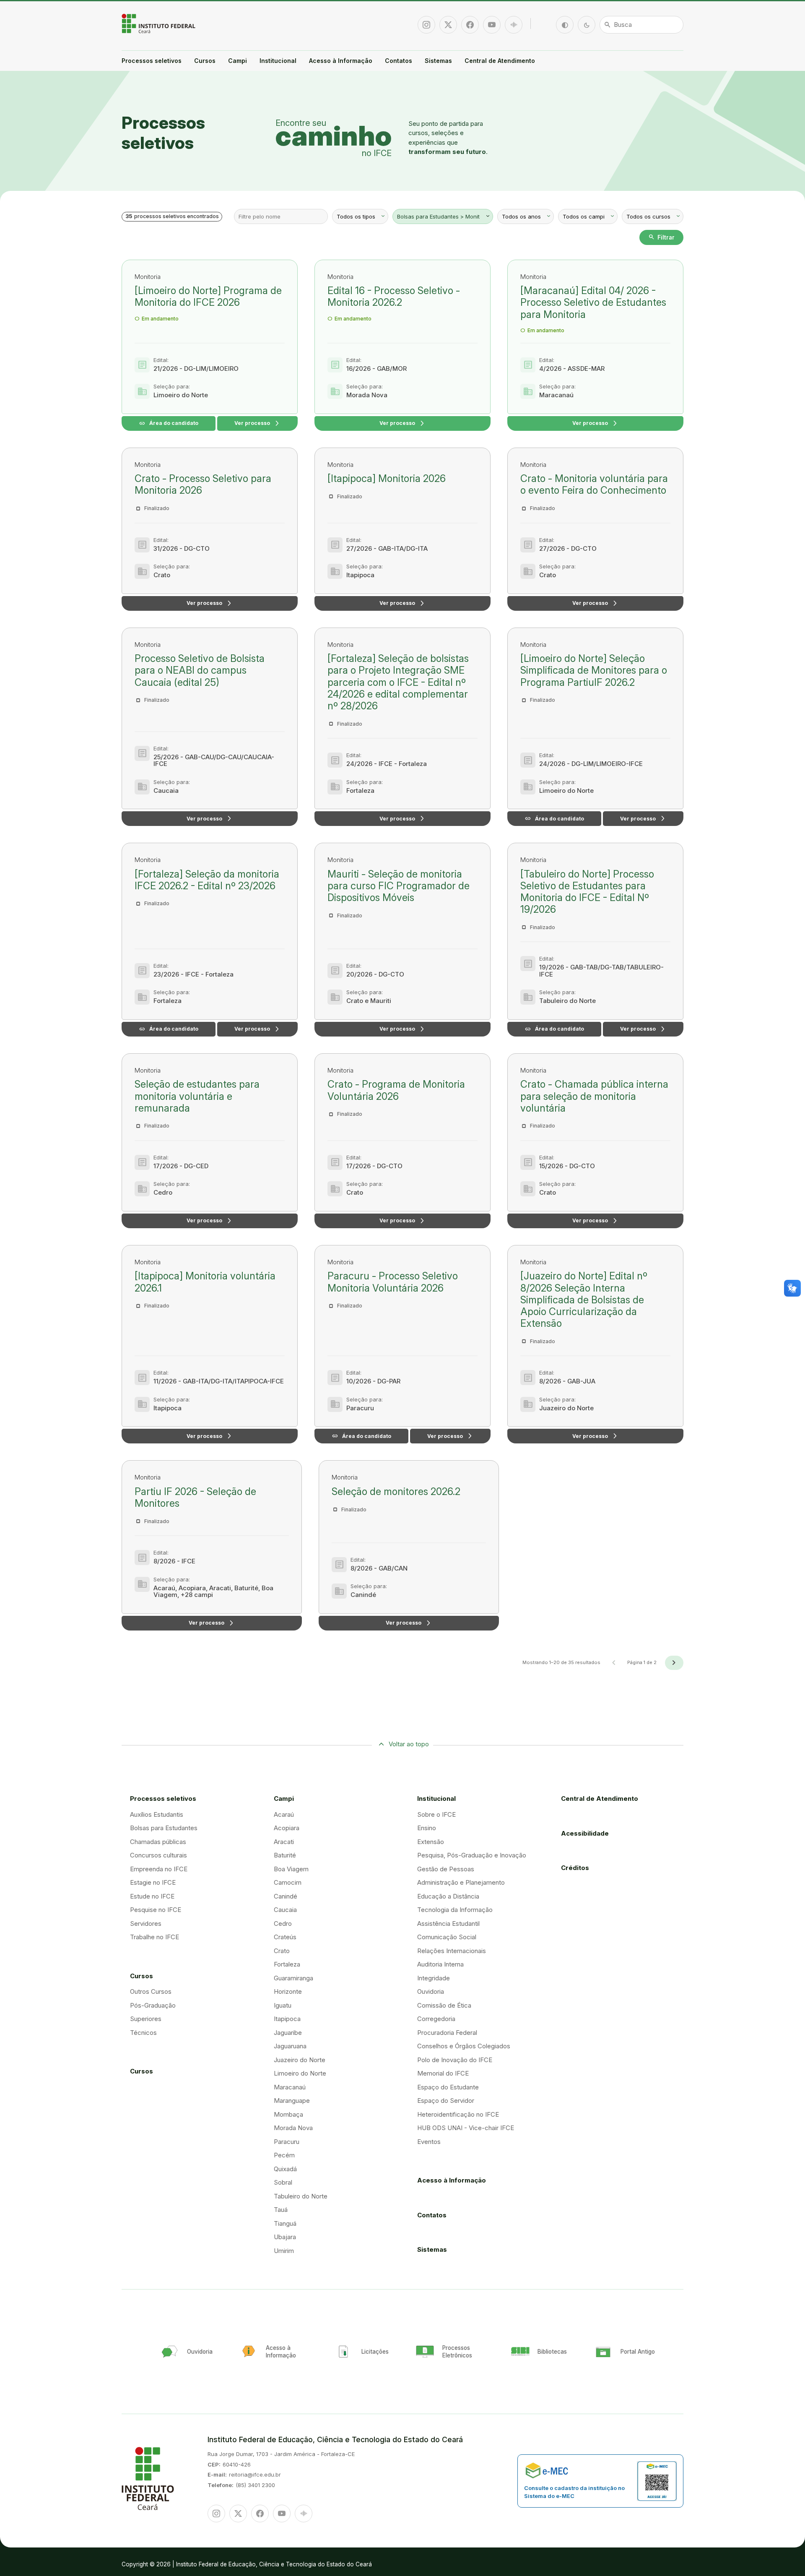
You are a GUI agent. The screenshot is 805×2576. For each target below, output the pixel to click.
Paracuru (287, 2142)
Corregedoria (436, 2019)
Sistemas (438, 61)
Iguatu (283, 2005)
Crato (282, 1951)
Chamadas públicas (158, 1842)
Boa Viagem (291, 1869)
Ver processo (257, 423)
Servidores (146, 1924)
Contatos (399, 61)
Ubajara (285, 2237)
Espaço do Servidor (446, 2101)
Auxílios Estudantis (157, 1814)
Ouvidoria (431, 1991)
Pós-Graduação (153, 2005)
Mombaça (288, 2114)
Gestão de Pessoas (446, 1869)
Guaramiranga (293, 1978)
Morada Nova (293, 2128)
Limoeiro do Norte (300, 2073)
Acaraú (284, 1814)
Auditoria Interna (440, 1964)
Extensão (431, 1842)
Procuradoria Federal (447, 2033)
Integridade (434, 1978)
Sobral (283, 2182)
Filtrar (661, 237)
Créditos (575, 1868)
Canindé (286, 1896)
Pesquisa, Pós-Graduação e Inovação (472, 1855)
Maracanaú (290, 2087)
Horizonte (288, 1991)
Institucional (278, 61)
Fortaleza (287, 1964)
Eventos (429, 2142)
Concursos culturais (158, 1855)
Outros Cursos (151, 1991)
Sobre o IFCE (436, 1814)
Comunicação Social (447, 1937)
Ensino (427, 1828)
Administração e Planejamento (461, 1882)
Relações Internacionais (452, 1951)
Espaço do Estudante (448, 2087)
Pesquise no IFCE (156, 1910)
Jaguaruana (290, 2046)
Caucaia (285, 1910)
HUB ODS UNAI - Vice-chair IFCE (466, 2128)
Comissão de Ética (444, 2005)
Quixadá (285, 2169)
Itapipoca (287, 2019)
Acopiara (287, 1828)
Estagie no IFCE (153, 1882)
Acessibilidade (585, 1833)
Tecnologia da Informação (455, 1910)
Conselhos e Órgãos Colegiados (464, 2046)
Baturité (285, 1855)
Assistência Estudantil (448, 1924)
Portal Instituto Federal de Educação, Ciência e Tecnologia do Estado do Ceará (159, 23)
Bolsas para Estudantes (164, 1828)
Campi (238, 61)
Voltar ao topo (409, 1744)
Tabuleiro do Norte (301, 2196)
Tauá (281, 2210)
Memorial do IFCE (443, 2073)
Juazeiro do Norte (300, 2060)
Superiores (146, 2019)
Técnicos (143, 2033)
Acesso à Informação (341, 61)
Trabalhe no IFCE (155, 1937)
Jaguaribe (288, 2033)
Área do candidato (169, 423)
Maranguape (292, 2101)
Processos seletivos (152, 61)
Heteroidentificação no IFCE (458, 2114)
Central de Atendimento (500, 61)
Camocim (288, 1882)
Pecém (284, 2155)
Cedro (283, 1924)
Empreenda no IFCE (159, 1869)
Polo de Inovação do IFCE (455, 2060)
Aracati (284, 1842)
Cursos (205, 61)
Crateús (285, 1937)
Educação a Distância (448, 1896)
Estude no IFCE (152, 1896)
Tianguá (285, 2223)
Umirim (284, 2251)
